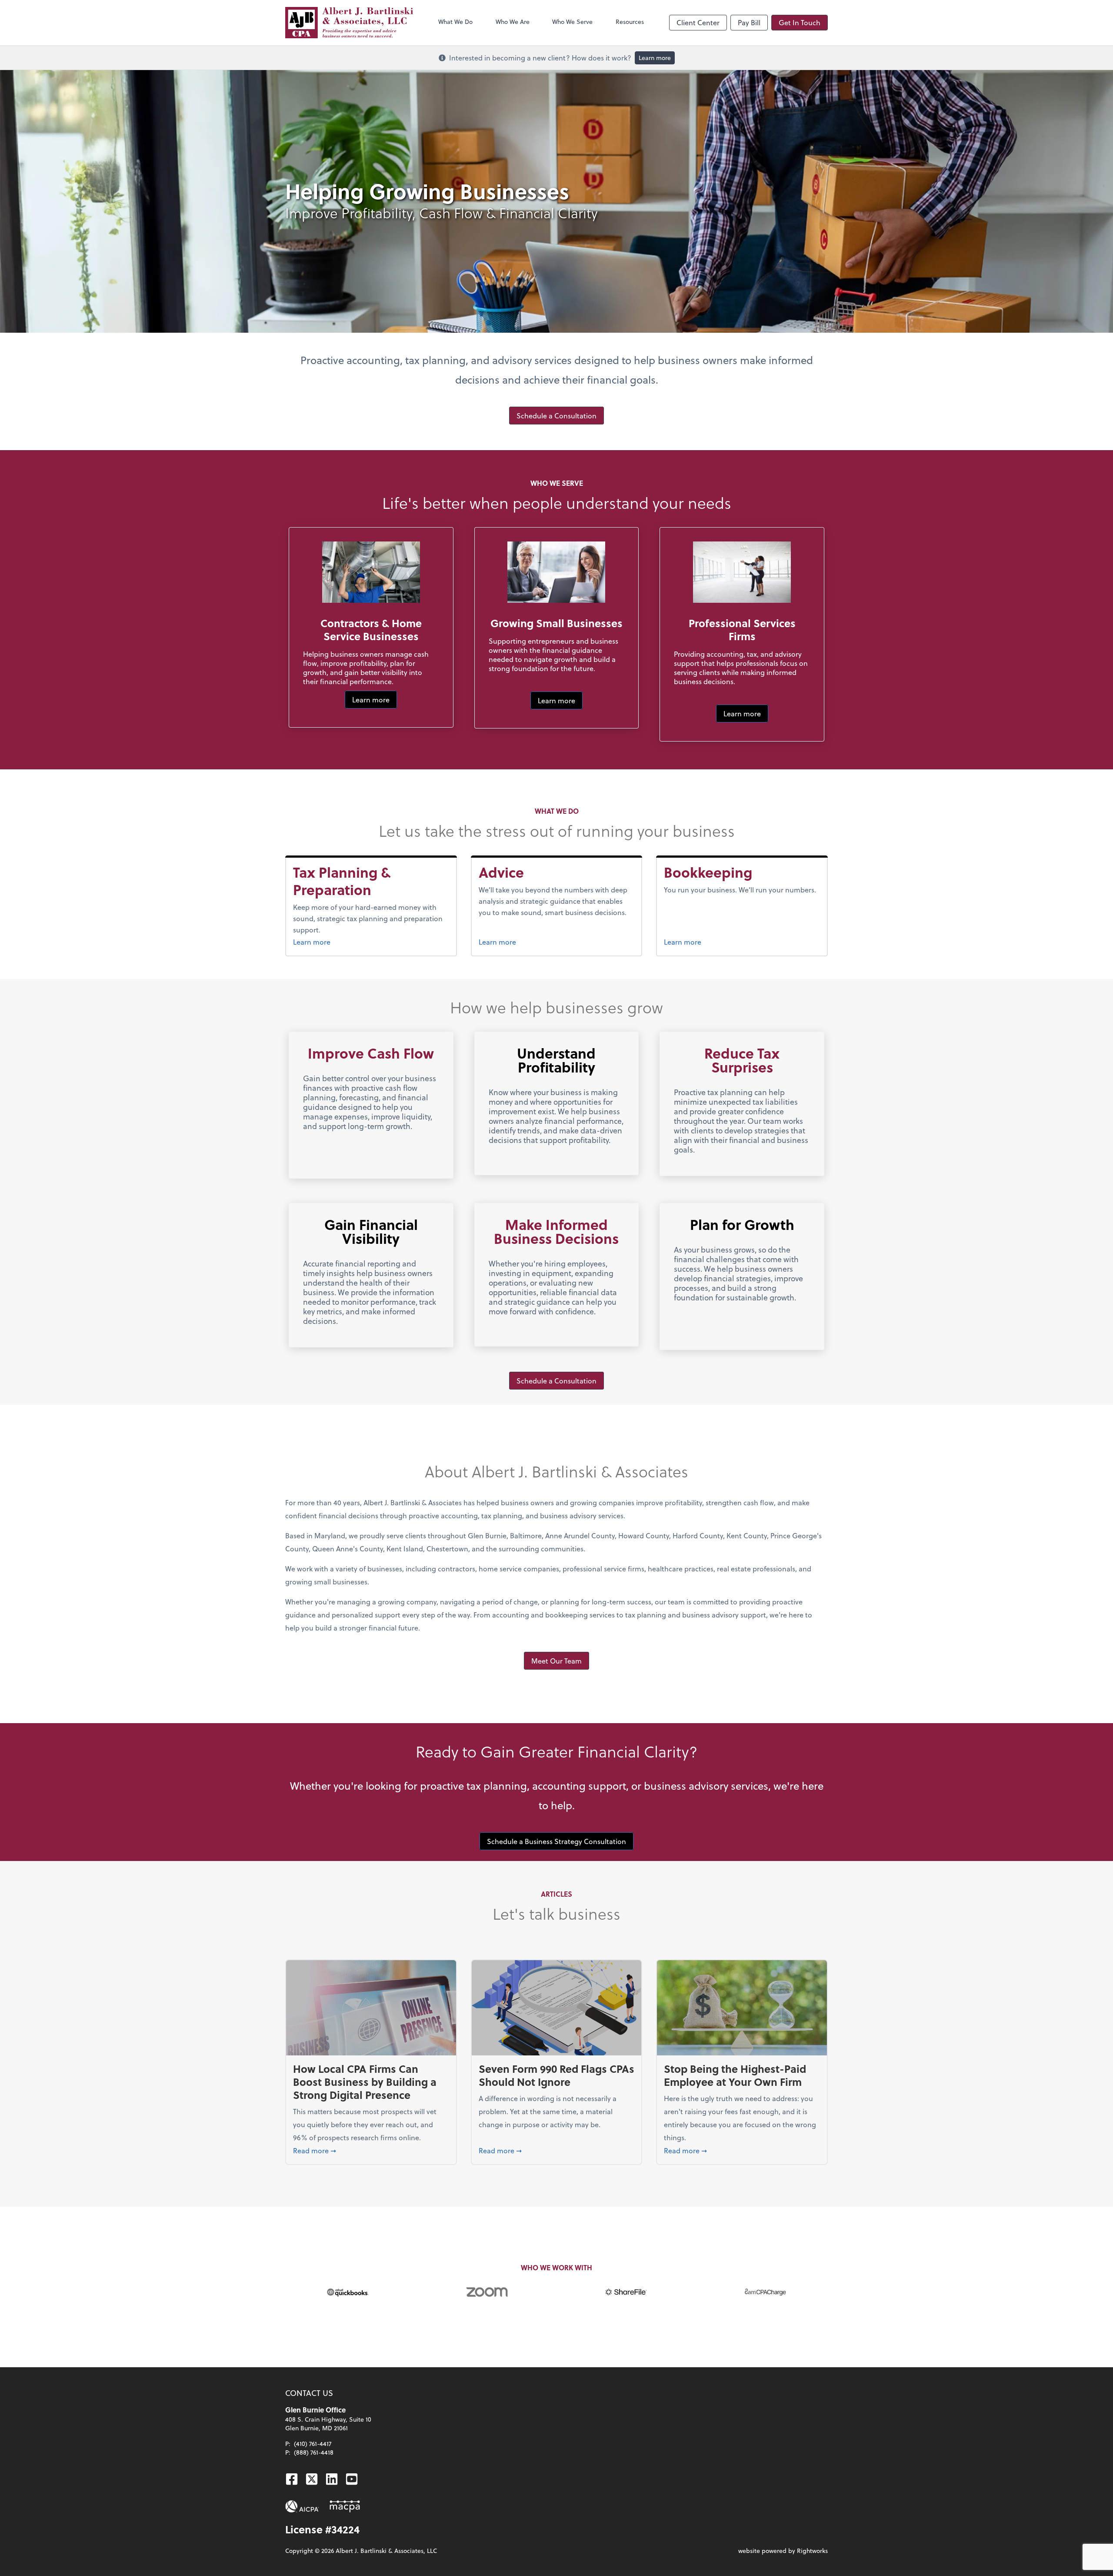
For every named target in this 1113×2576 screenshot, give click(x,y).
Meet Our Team (556, 1661)
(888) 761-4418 (314, 2452)
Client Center (698, 22)
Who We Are (513, 22)
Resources (630, 22)
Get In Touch (800, 22)
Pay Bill (749, 22)
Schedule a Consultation (556, 416)
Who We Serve (572, 22)
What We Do (455, 22)
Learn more (655, 58)
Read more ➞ (371, 2150)
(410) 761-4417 (313, 2444)
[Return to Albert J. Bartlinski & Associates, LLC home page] (349, 23)
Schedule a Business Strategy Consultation (556, 1841)
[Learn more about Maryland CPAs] (345, 2506)
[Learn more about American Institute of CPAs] (302, 2506)
